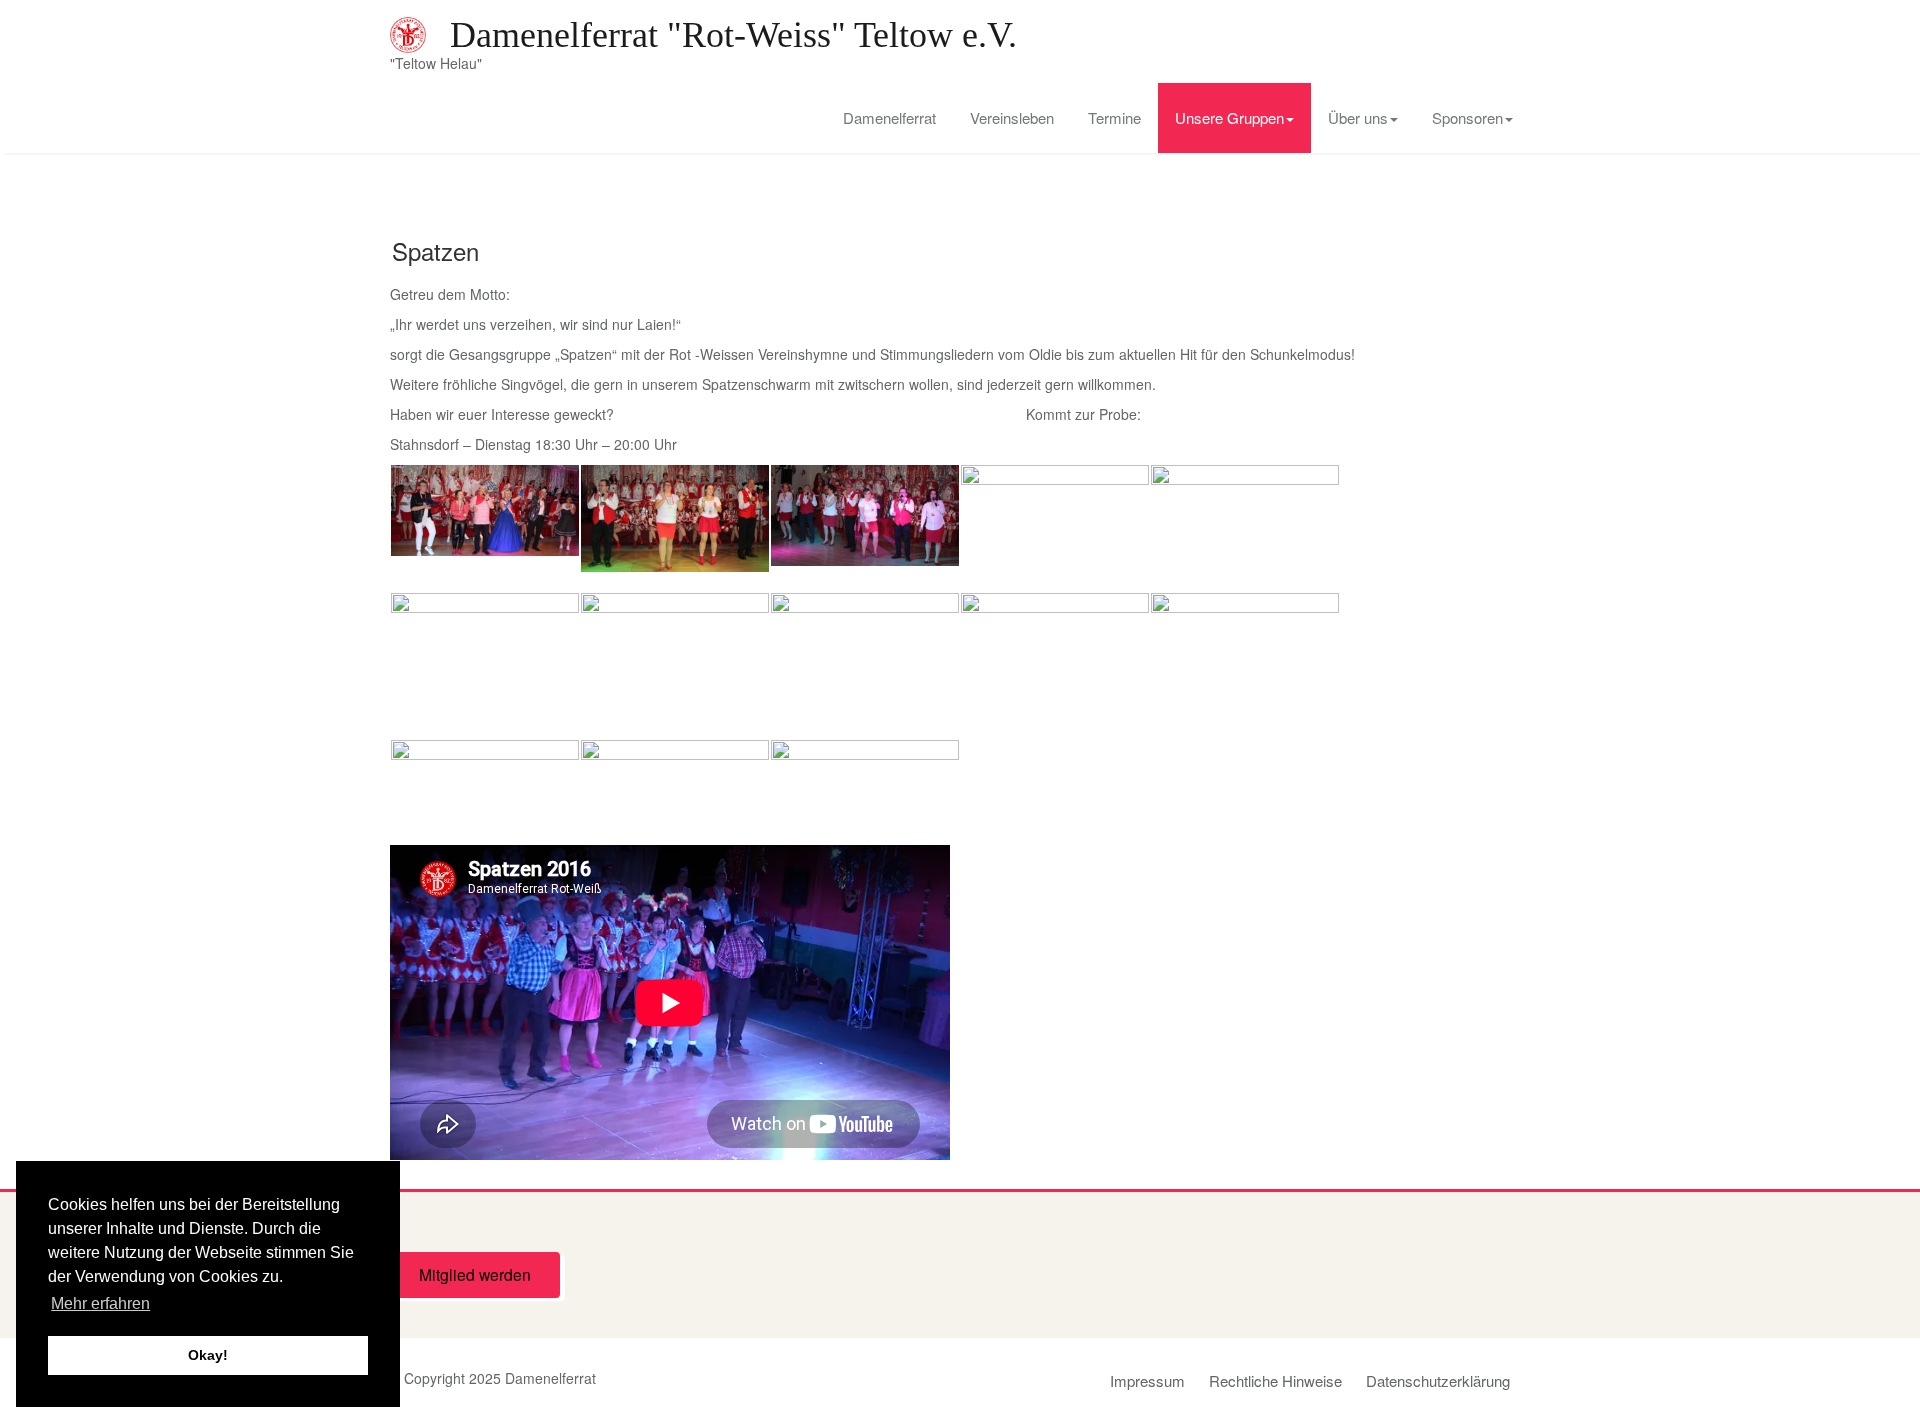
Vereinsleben (1012, 117)
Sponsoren (1467, 117)
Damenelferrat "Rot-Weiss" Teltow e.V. (733, 35)
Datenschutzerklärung (1438, 1380)
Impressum (1147, 1380)
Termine (1114, 117)
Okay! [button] (208, 1355)
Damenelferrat (889, 117)
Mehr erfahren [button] (100, 1303)
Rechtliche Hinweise (1275, 1380)
